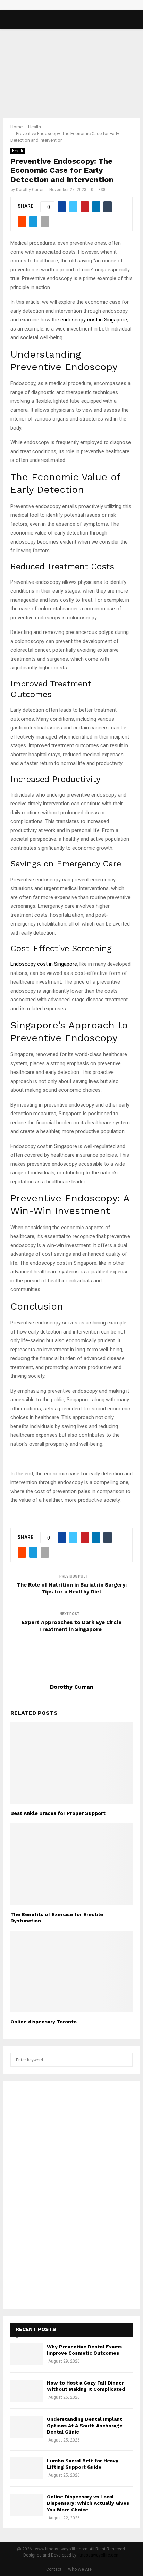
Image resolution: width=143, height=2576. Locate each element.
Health (18, 151)
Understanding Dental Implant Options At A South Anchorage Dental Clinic (85, 2425)
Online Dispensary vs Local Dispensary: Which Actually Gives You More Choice (88, 2503)
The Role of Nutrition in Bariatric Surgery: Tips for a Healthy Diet (72, 1588)
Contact (54, 2569)
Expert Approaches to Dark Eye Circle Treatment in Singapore (71, 1626)
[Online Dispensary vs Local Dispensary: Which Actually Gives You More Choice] (27, 2505)
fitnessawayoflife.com (99, 2555)
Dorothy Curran (30, 190)
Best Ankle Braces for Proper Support (58, 1813)
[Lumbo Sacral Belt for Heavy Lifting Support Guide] (27, 2468)
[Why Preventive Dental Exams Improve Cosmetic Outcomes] (27, 2354)
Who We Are (80, 2569)
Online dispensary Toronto (44, 2022)
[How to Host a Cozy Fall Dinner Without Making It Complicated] (27, 2391)
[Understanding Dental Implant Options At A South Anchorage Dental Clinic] (27, 2427)
